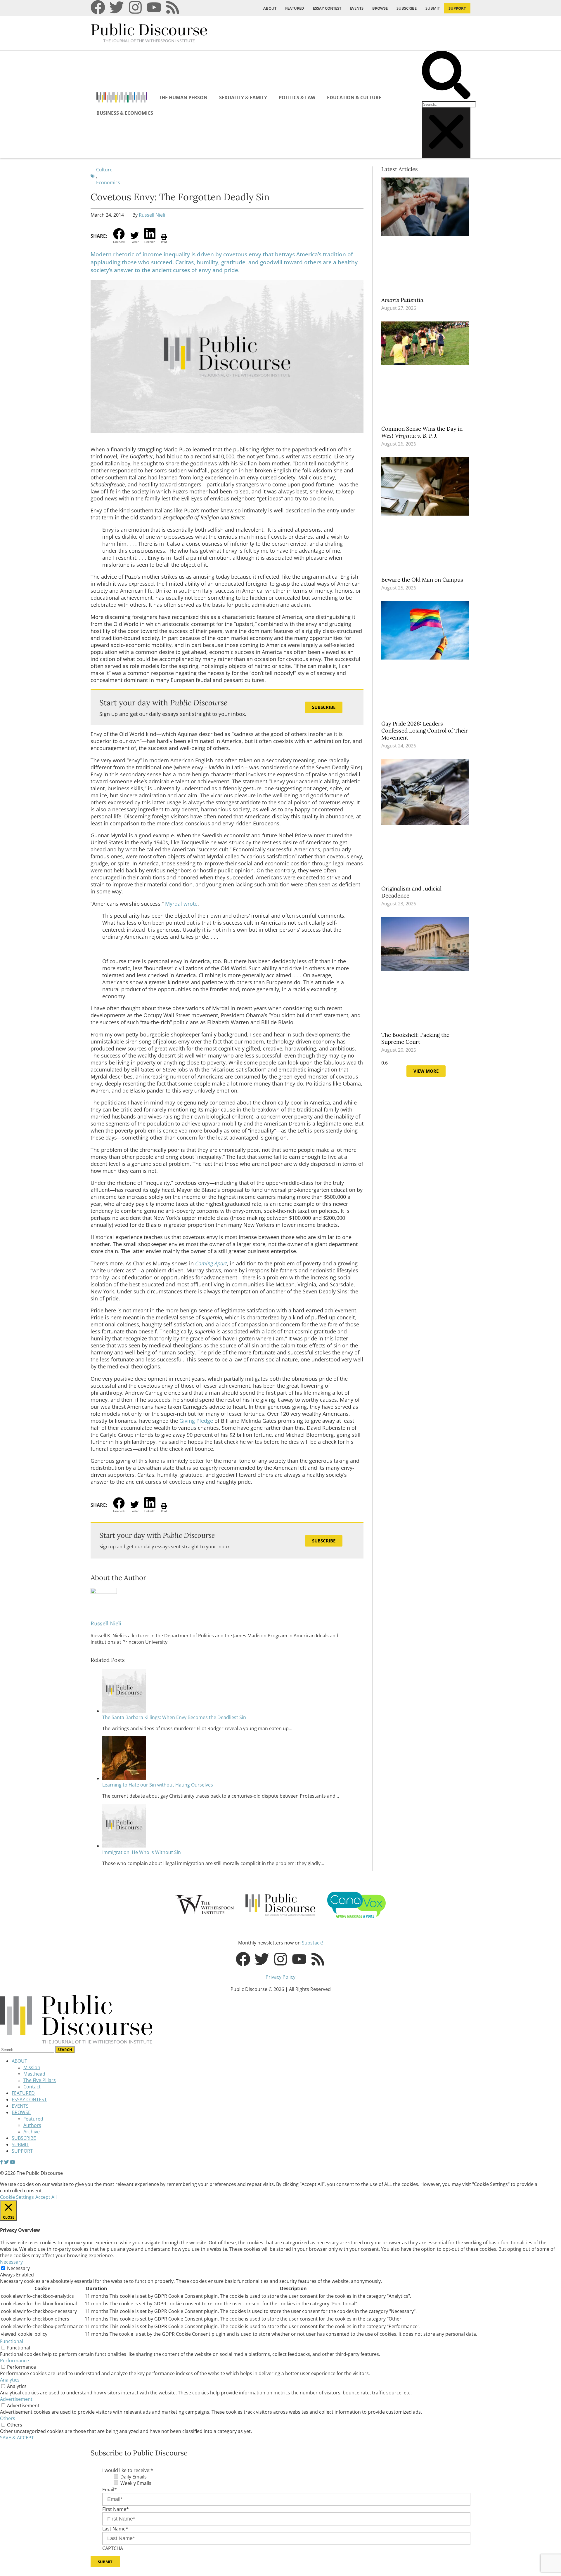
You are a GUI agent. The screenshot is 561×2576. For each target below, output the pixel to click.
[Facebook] (98, 7)
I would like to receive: (128, 2470)
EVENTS (357, 8)
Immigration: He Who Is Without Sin (142, 1852)
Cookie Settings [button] (17, 2197)
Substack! (312, 1943)
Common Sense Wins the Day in (422, 432)
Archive (32, 2132)
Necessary (18, 2268)
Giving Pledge (196, 1421)
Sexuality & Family (243, 98)
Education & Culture (354, 98)
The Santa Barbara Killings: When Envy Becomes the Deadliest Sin (174, 1717)
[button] (446, 76)
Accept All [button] (46, 2197)
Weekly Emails (136, 2483)
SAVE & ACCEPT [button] (17, 2438)
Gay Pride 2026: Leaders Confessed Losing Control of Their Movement (425, 730)
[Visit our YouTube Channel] (13, 2162)
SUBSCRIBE (407, 8)
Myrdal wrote (181, 904)
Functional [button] (12, 2341)
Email (110, 2490)
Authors (32, 2125)
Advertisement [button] (16, 2399)
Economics (108, 182)
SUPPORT (457, 8)
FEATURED (295, 8)
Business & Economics (125, 113)
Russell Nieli (152, 215)
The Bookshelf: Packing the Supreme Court (415, 1038)
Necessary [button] (11, 2262)
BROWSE (380, 8)
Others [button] (8, 2418)
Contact (32, 2087)
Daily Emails (134, 2477)
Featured (33, 2119)
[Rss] (173, 7)
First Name (116, 2509)
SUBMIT (433, 8)
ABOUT (270, 8)
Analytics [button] (10, 2380)
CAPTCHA (113, 2548)
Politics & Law (297, 98)
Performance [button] (14, 2361)
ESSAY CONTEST (327, 8)
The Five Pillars (40, 2080)
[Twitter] (117, 7)
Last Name (115, 2529)
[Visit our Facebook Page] (1, 2162)
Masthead (34, 2074)
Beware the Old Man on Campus (423, 580)
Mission (32, 2067)
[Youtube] (154, 7)
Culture (104, 170)
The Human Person (183, 98)
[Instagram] (135, 7)
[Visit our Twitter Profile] (6, 2162)
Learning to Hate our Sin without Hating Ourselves (158, 1785)
